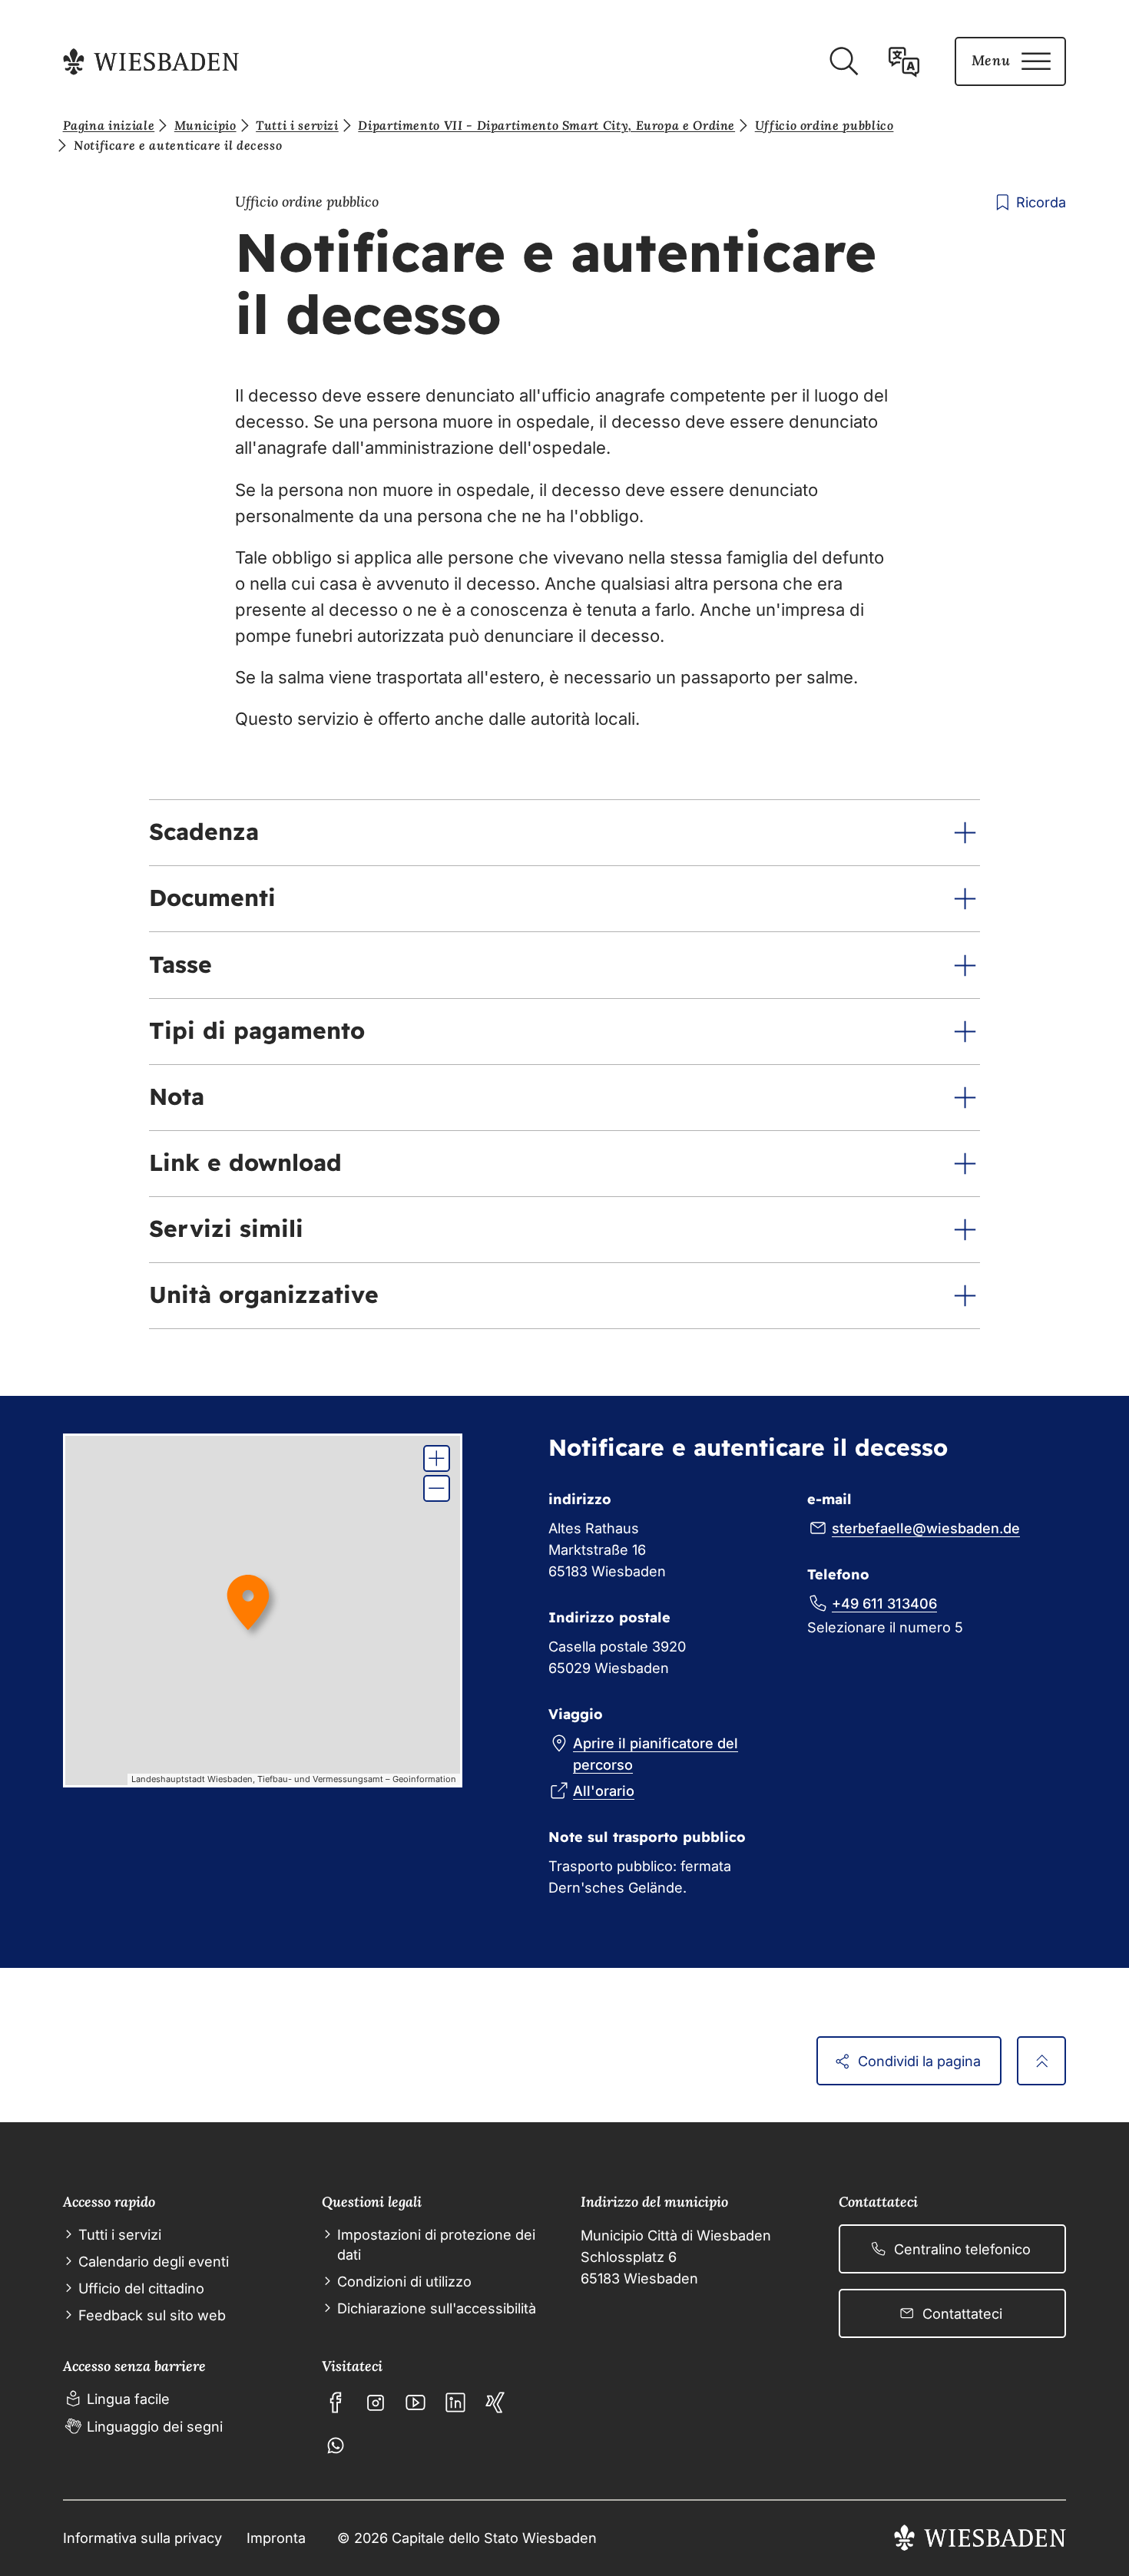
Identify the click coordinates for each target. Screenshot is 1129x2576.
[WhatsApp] (336, 2445)
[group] (263, 1610)
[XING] (495, 2402)
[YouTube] (416, 2402)
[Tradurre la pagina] (904, 61)
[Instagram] (376, 2402)
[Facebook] (336, 2402)
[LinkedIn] (455, 2402)
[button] (564, 833)
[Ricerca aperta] (843, 61)
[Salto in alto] (1041, 2061)
